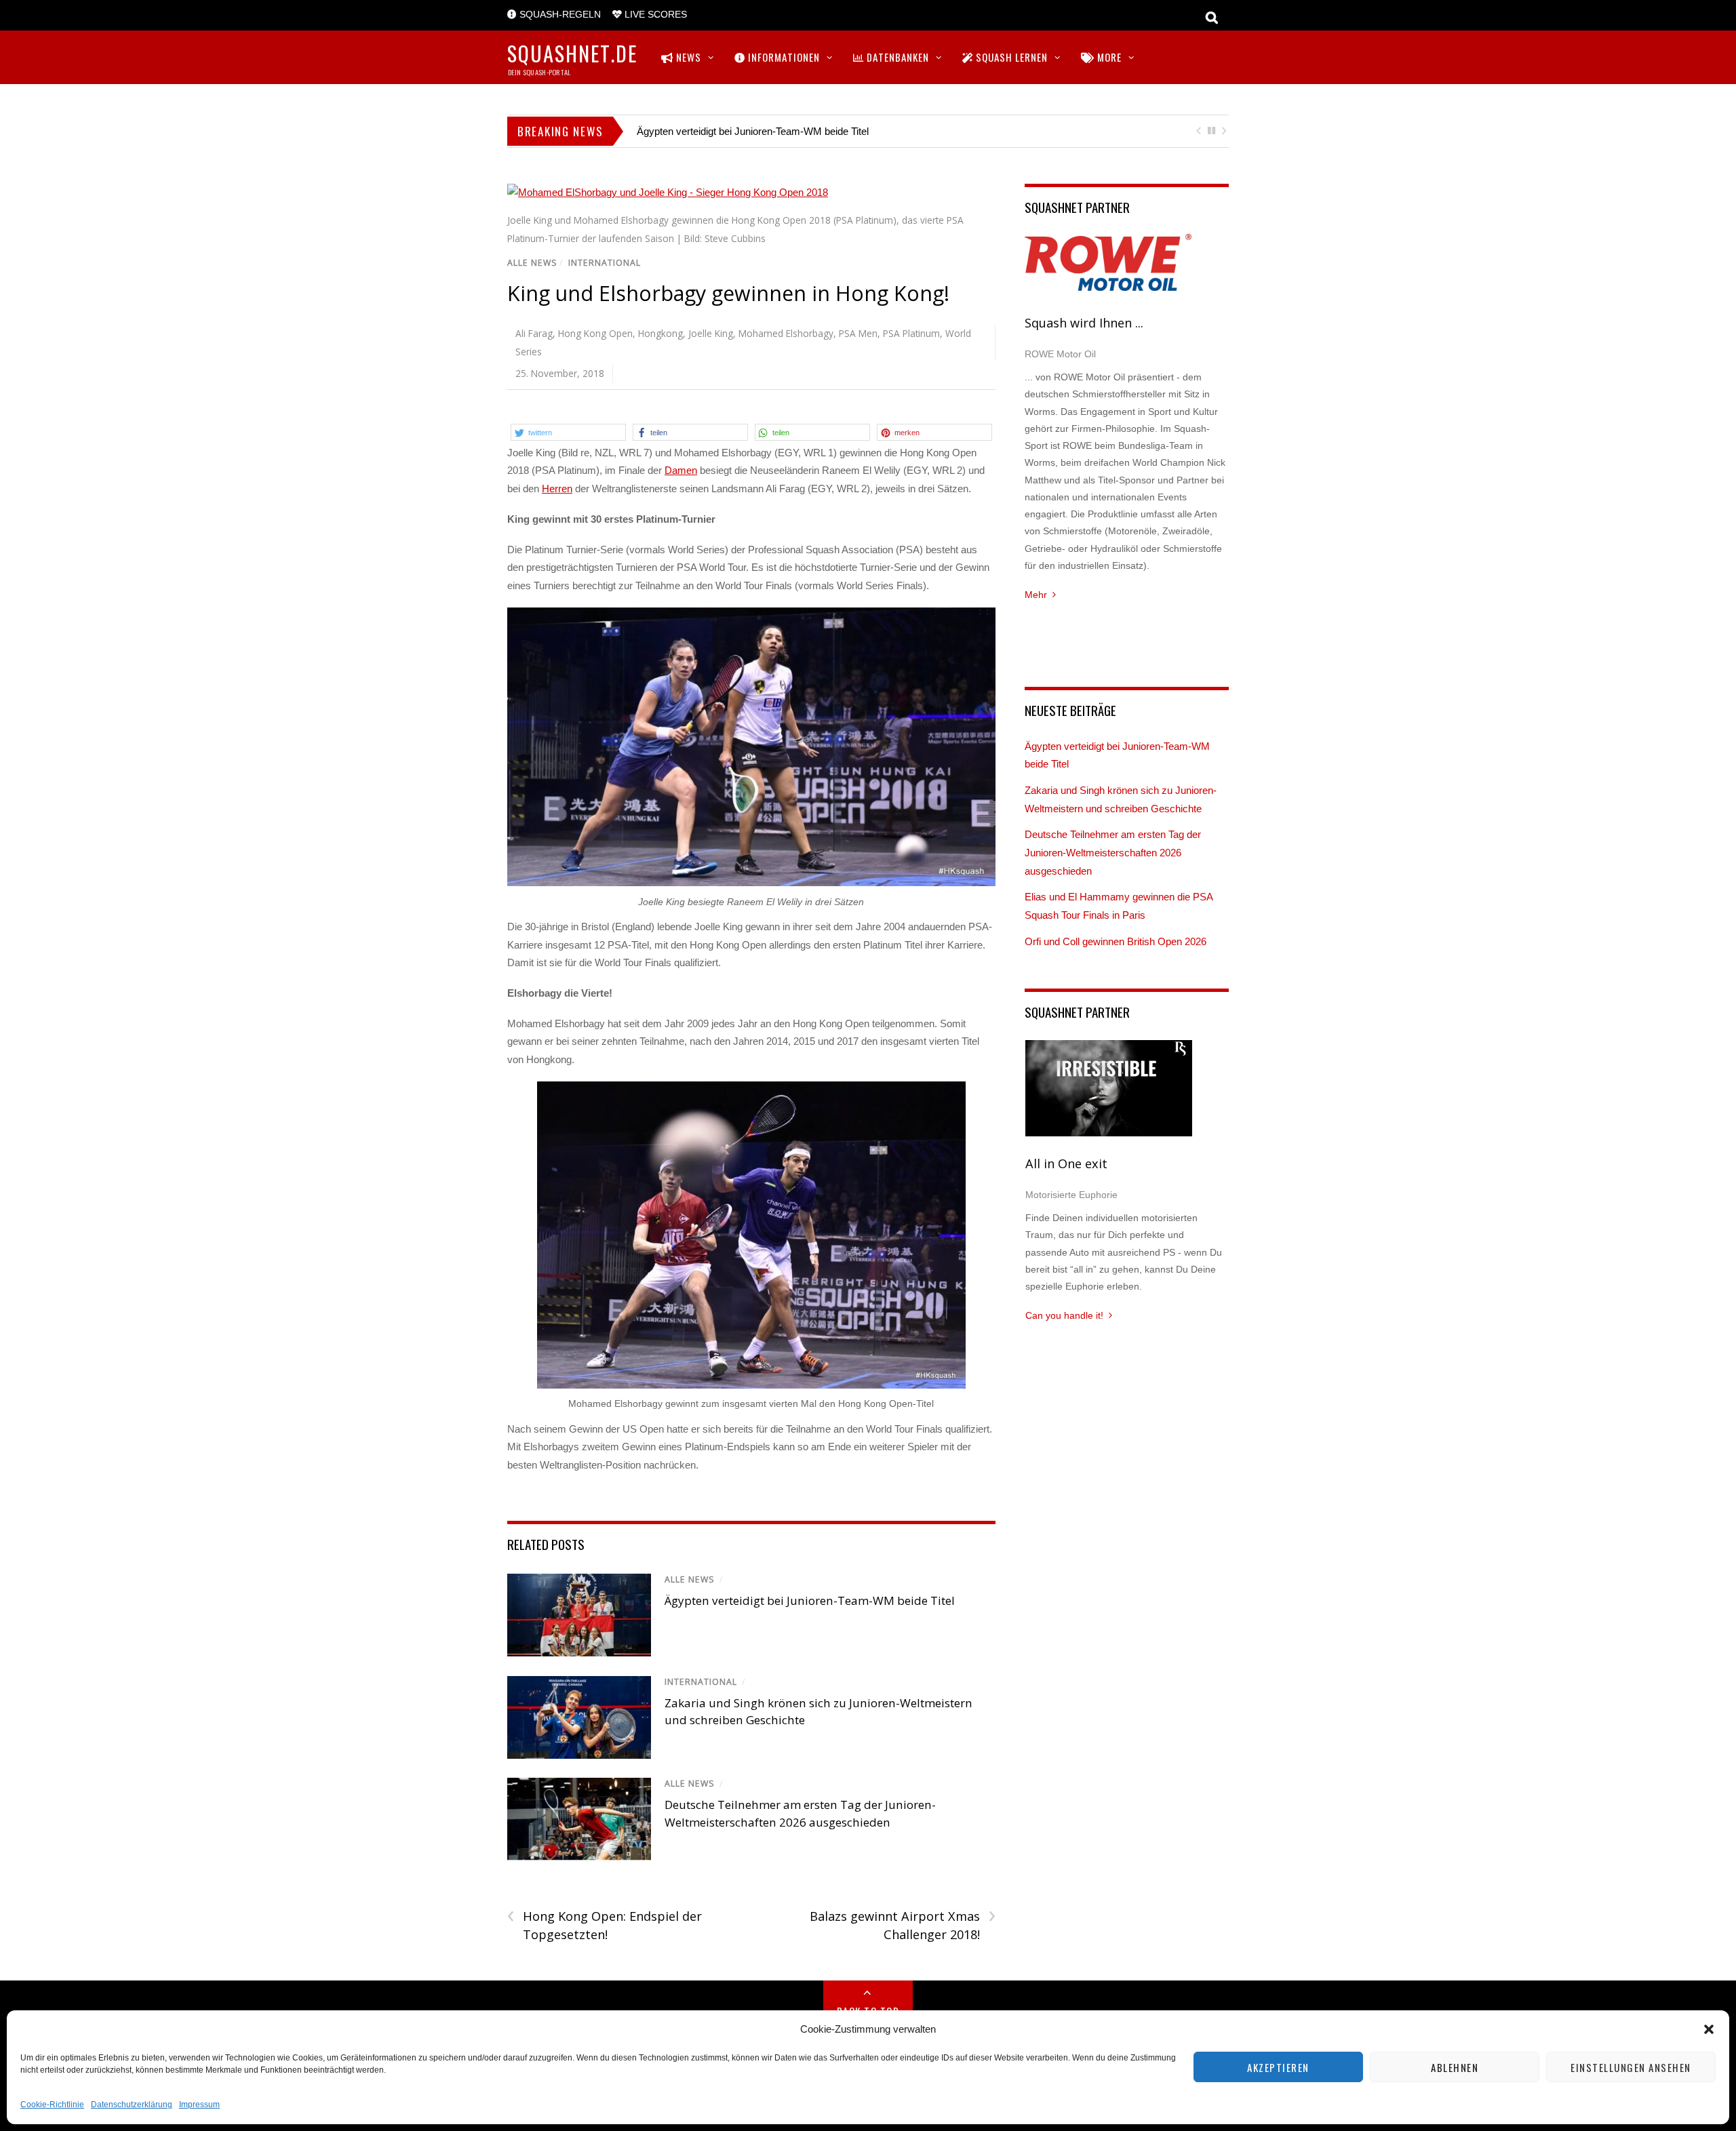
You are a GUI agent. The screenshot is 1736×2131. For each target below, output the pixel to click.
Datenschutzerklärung (132, 2105)
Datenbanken (896, 57)
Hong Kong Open (595, 333)
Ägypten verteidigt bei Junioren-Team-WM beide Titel (753, 131)
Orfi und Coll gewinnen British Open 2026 (1116, 941)
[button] (1709, 2029)
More (1108, 57)
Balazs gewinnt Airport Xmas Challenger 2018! (902, 1925)
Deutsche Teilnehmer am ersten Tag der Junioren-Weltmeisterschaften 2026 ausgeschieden (1113, 852)
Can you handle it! (1064, 1315)
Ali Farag (534, 333)
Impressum (199, 2105)
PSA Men (858, 333)
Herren (557, 489)
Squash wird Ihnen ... (1084, 323)
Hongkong (660, 333)
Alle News (532, 263)
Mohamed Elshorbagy (786, 333)
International (605, 263)
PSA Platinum (911, 333)
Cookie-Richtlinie (52, 2105)
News (687, 57)
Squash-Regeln (559, 15)
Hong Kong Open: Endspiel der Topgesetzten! (605, 1925)
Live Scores (654, 15)
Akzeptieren (1278, 2067)
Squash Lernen (1010, 57)
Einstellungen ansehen (1631, 2067)
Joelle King (711, 333)
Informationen (783, 57)
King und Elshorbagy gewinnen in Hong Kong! (728, 293)
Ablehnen (1455, 2067)
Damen (681, 470)
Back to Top (868, 2011)
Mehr (1036, 595)
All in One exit (1066, 1163)
